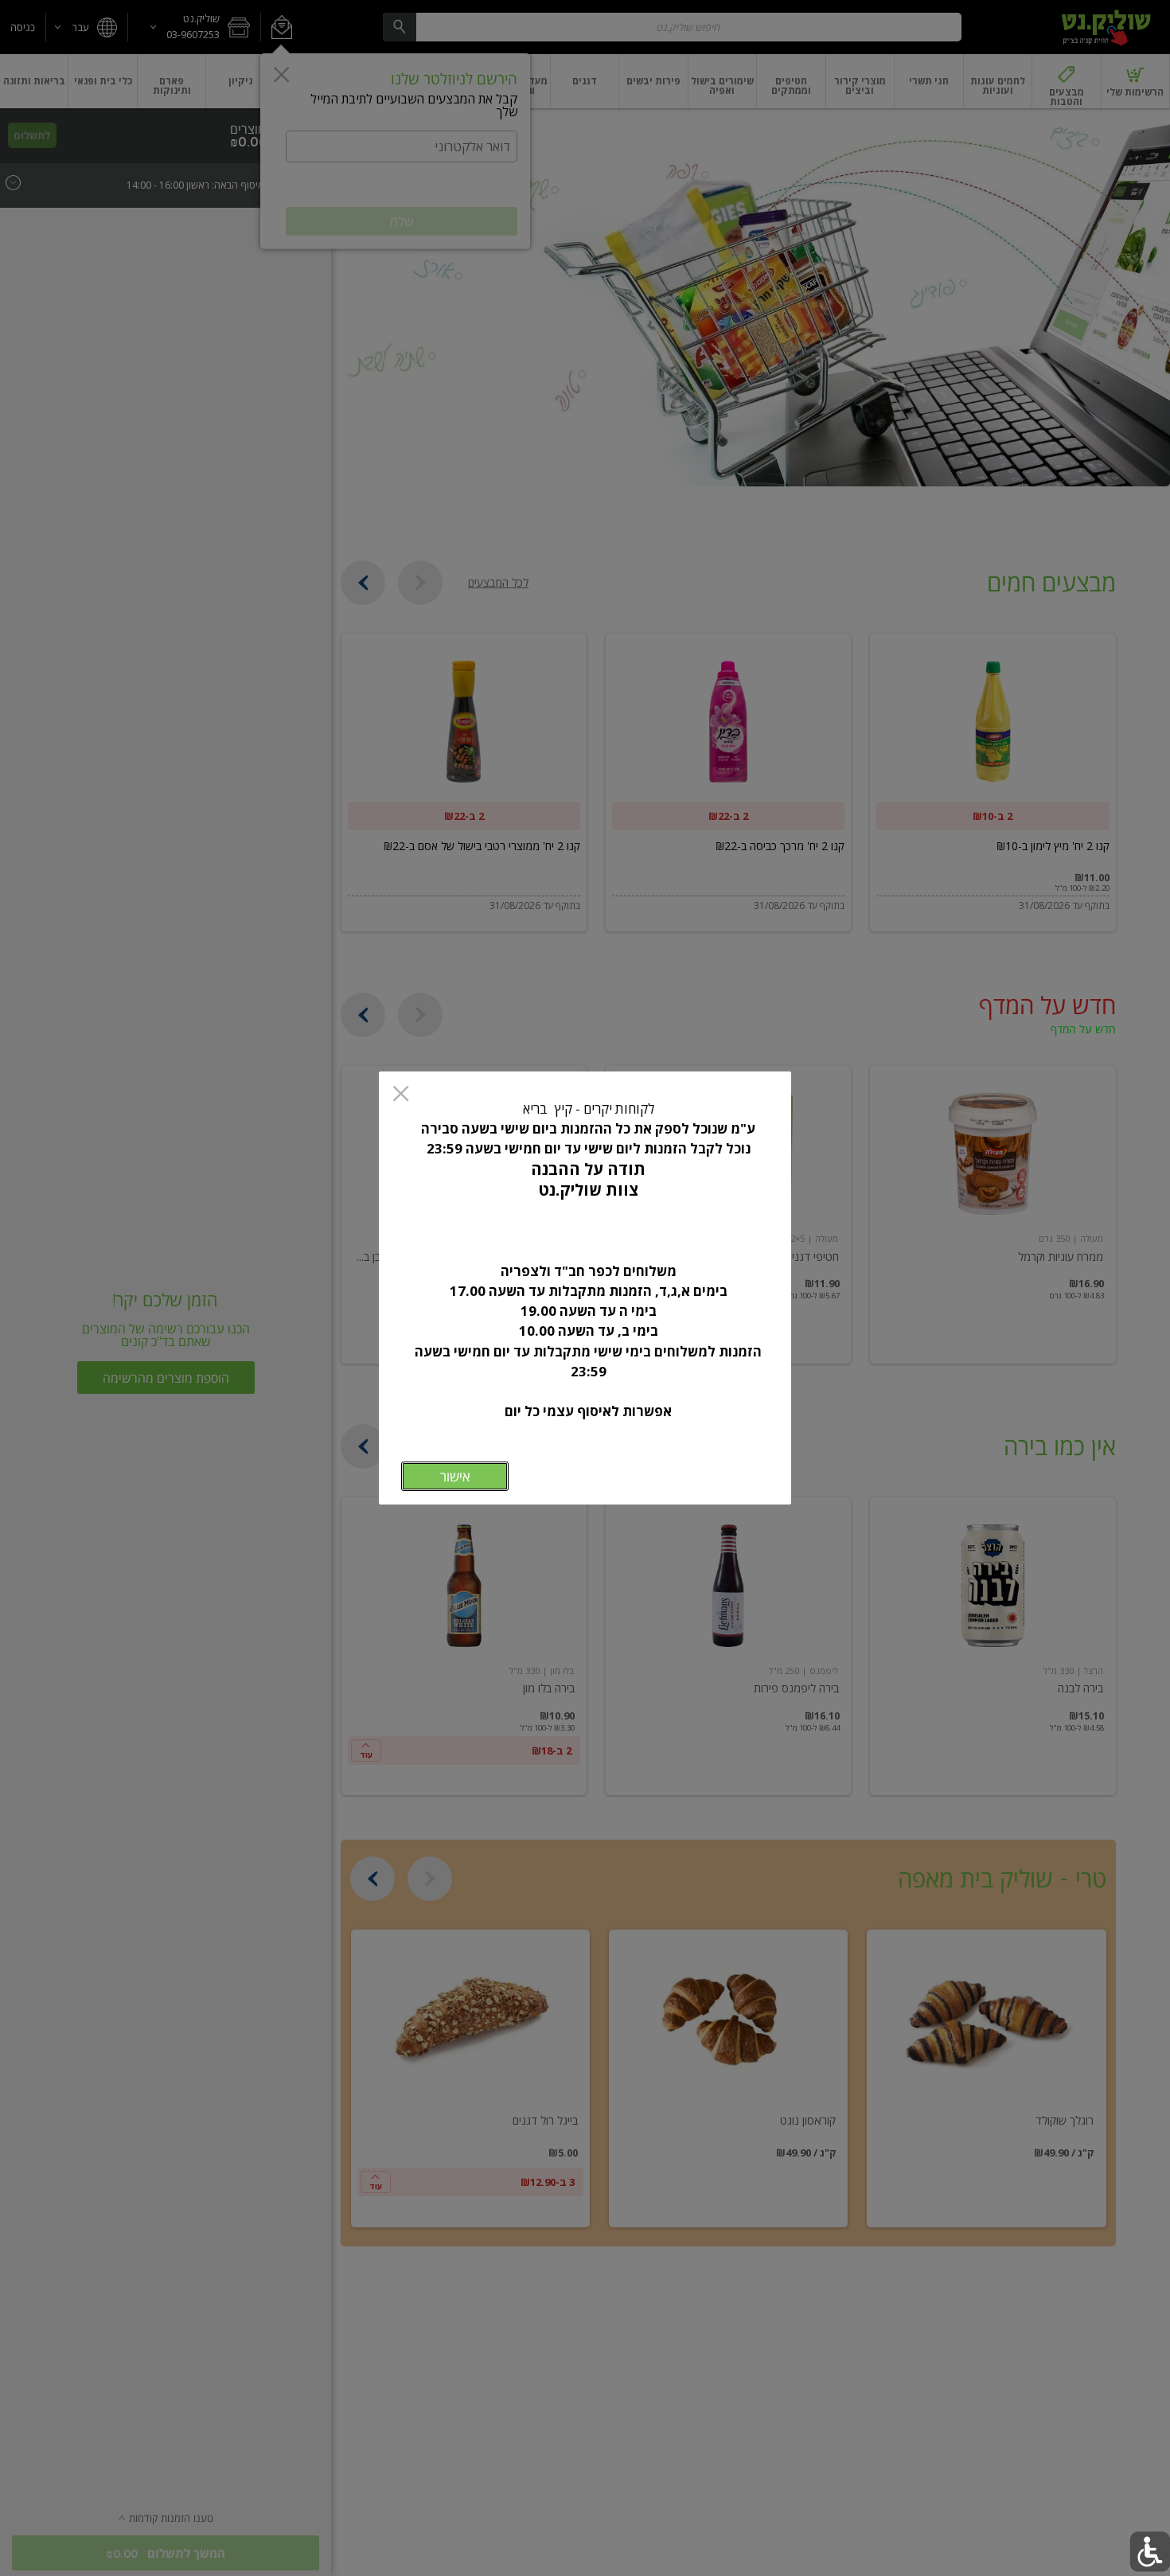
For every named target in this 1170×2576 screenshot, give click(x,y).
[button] (1150, 2552)
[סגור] (401, 1095)
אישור (455, 1476)
